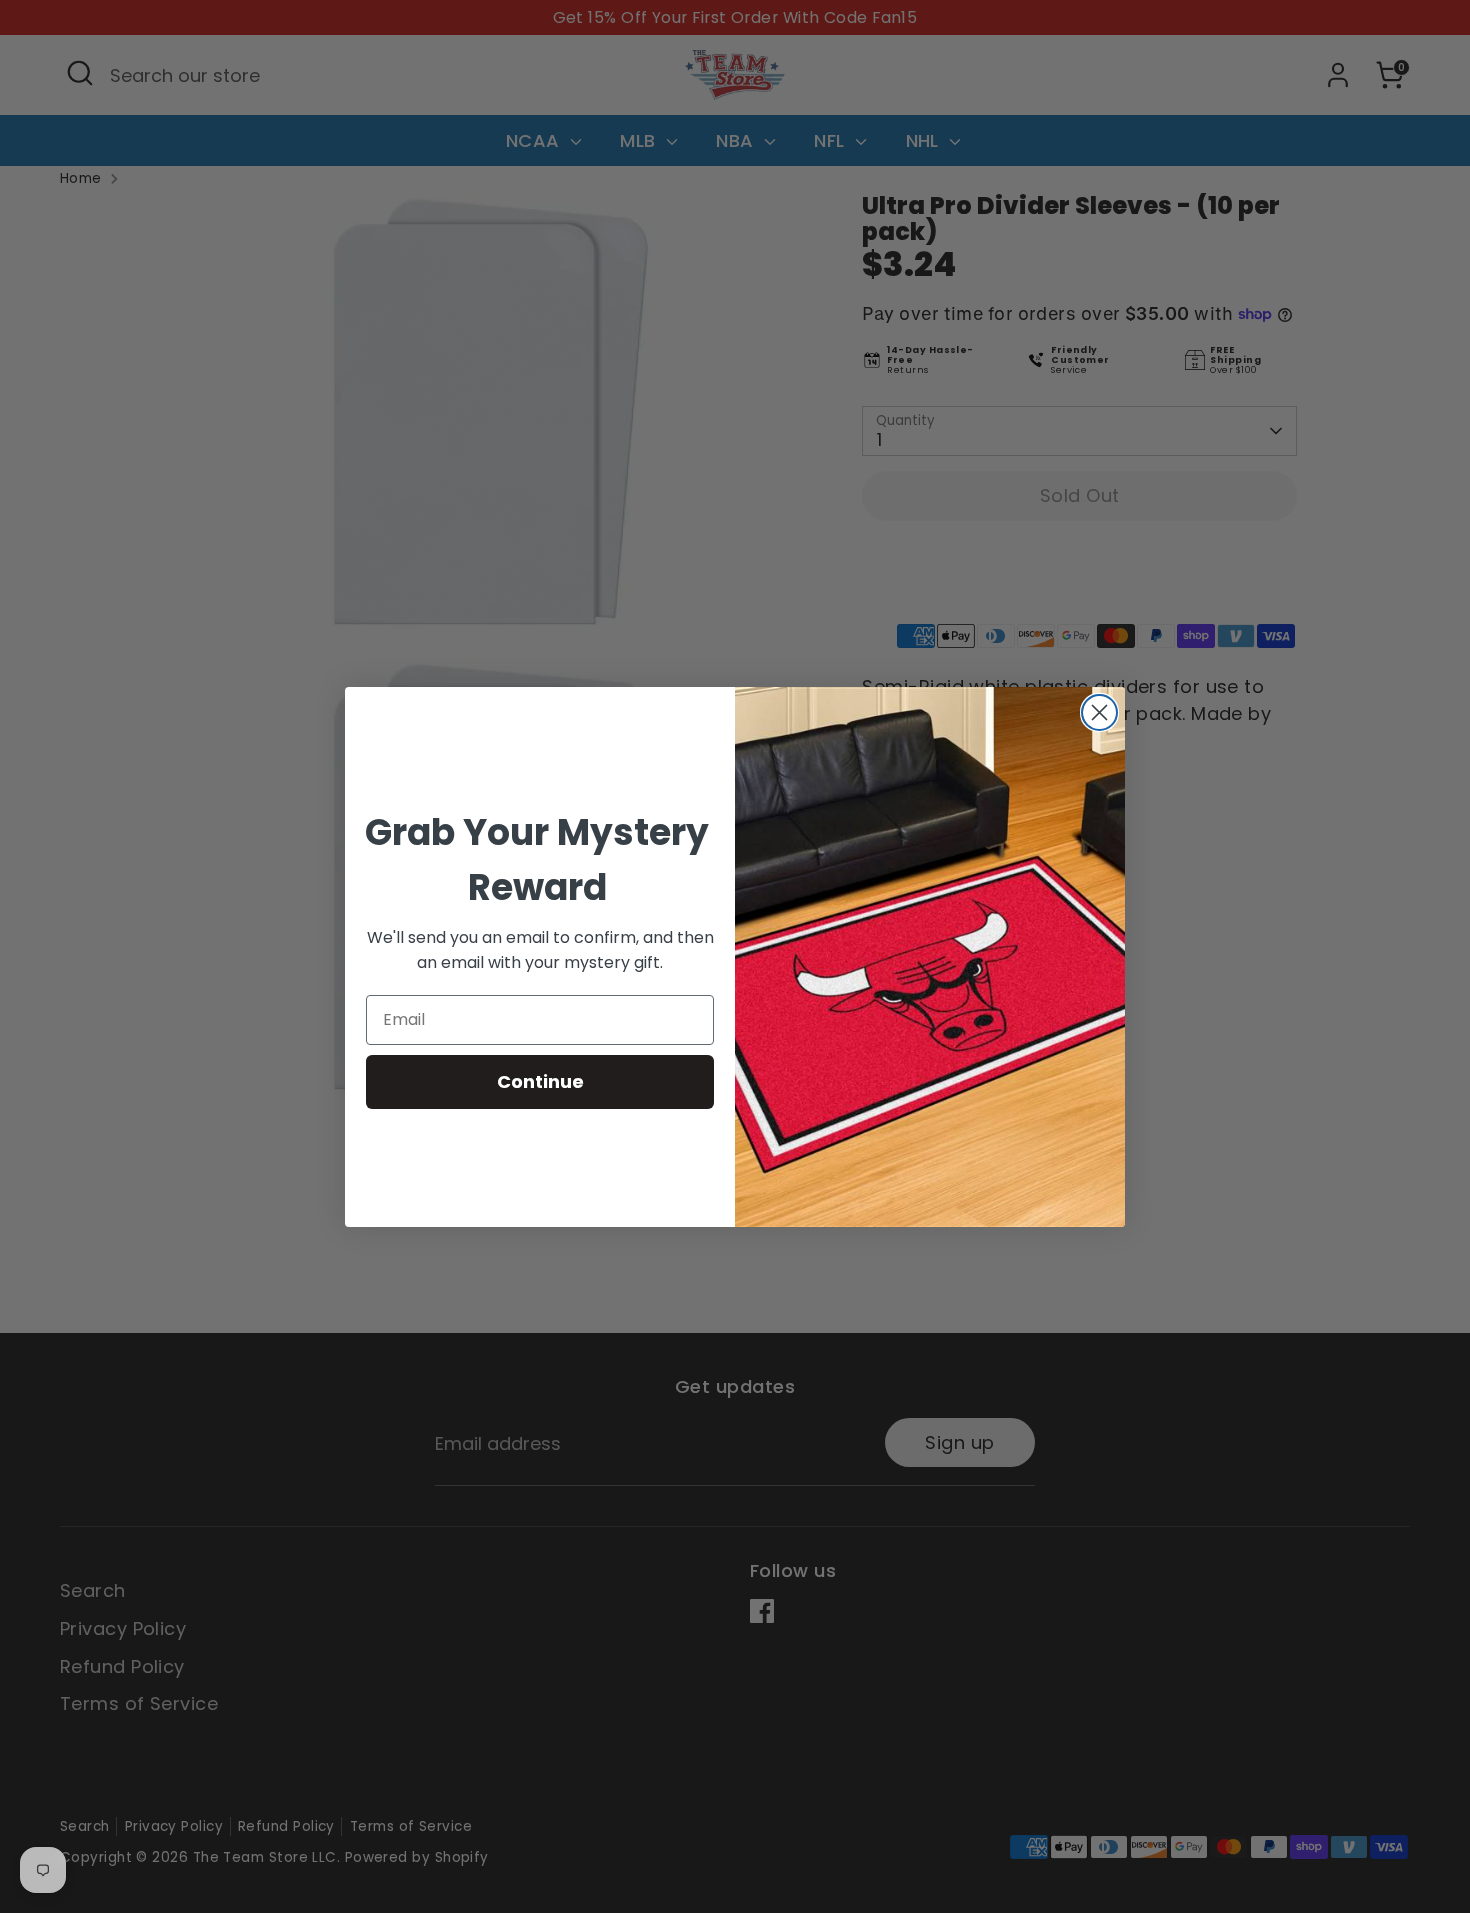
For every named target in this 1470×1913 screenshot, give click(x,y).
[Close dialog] (1099, 712)
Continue (540, 1081)
